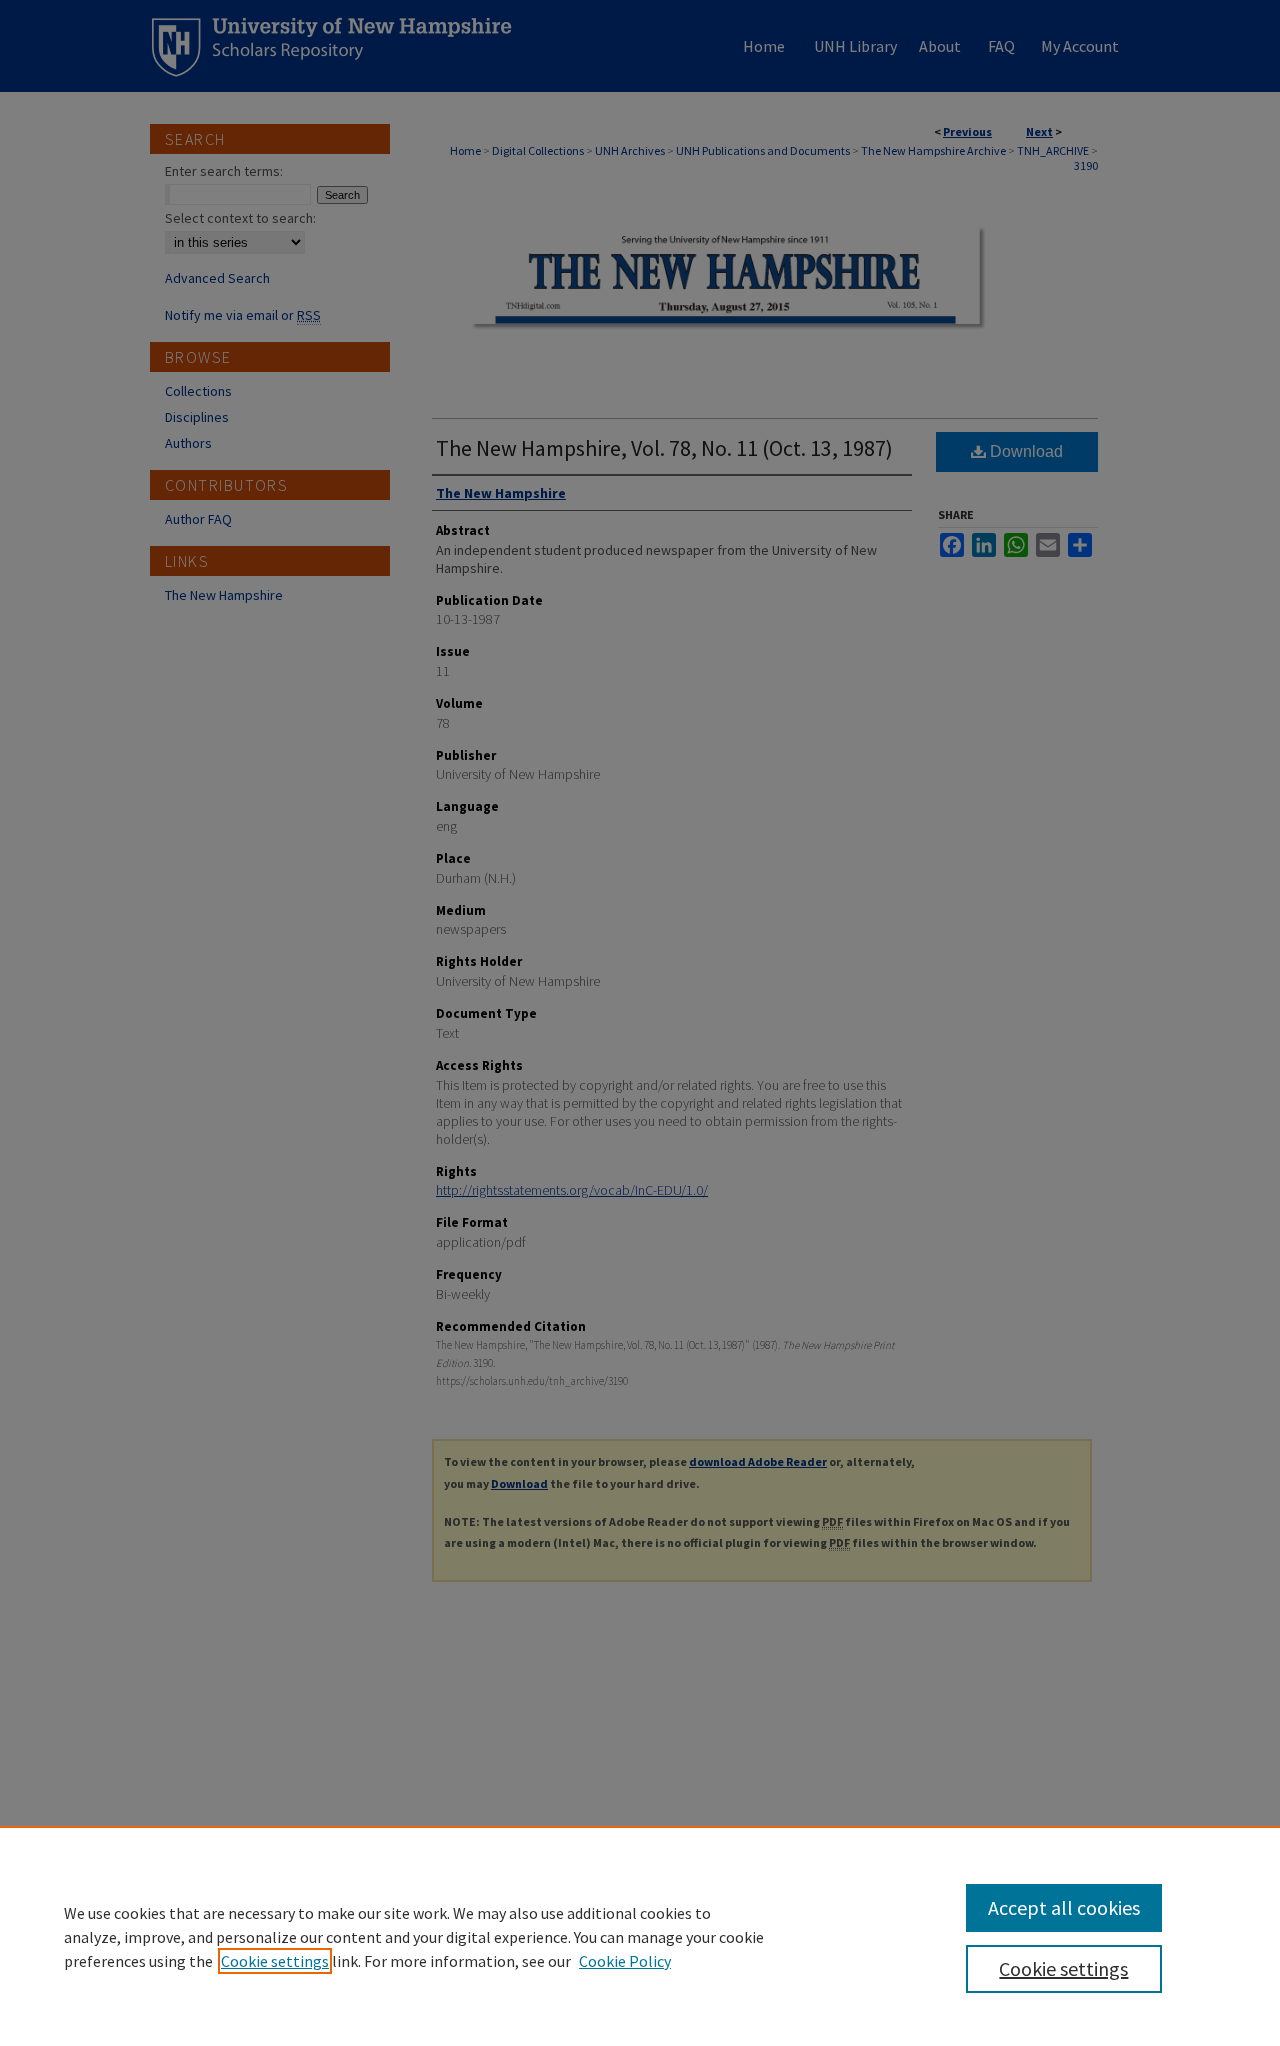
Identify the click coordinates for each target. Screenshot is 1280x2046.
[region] (640, 1936)
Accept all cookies (1064, 1907)
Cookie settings (275, 1961)
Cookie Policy (625, 1961)
